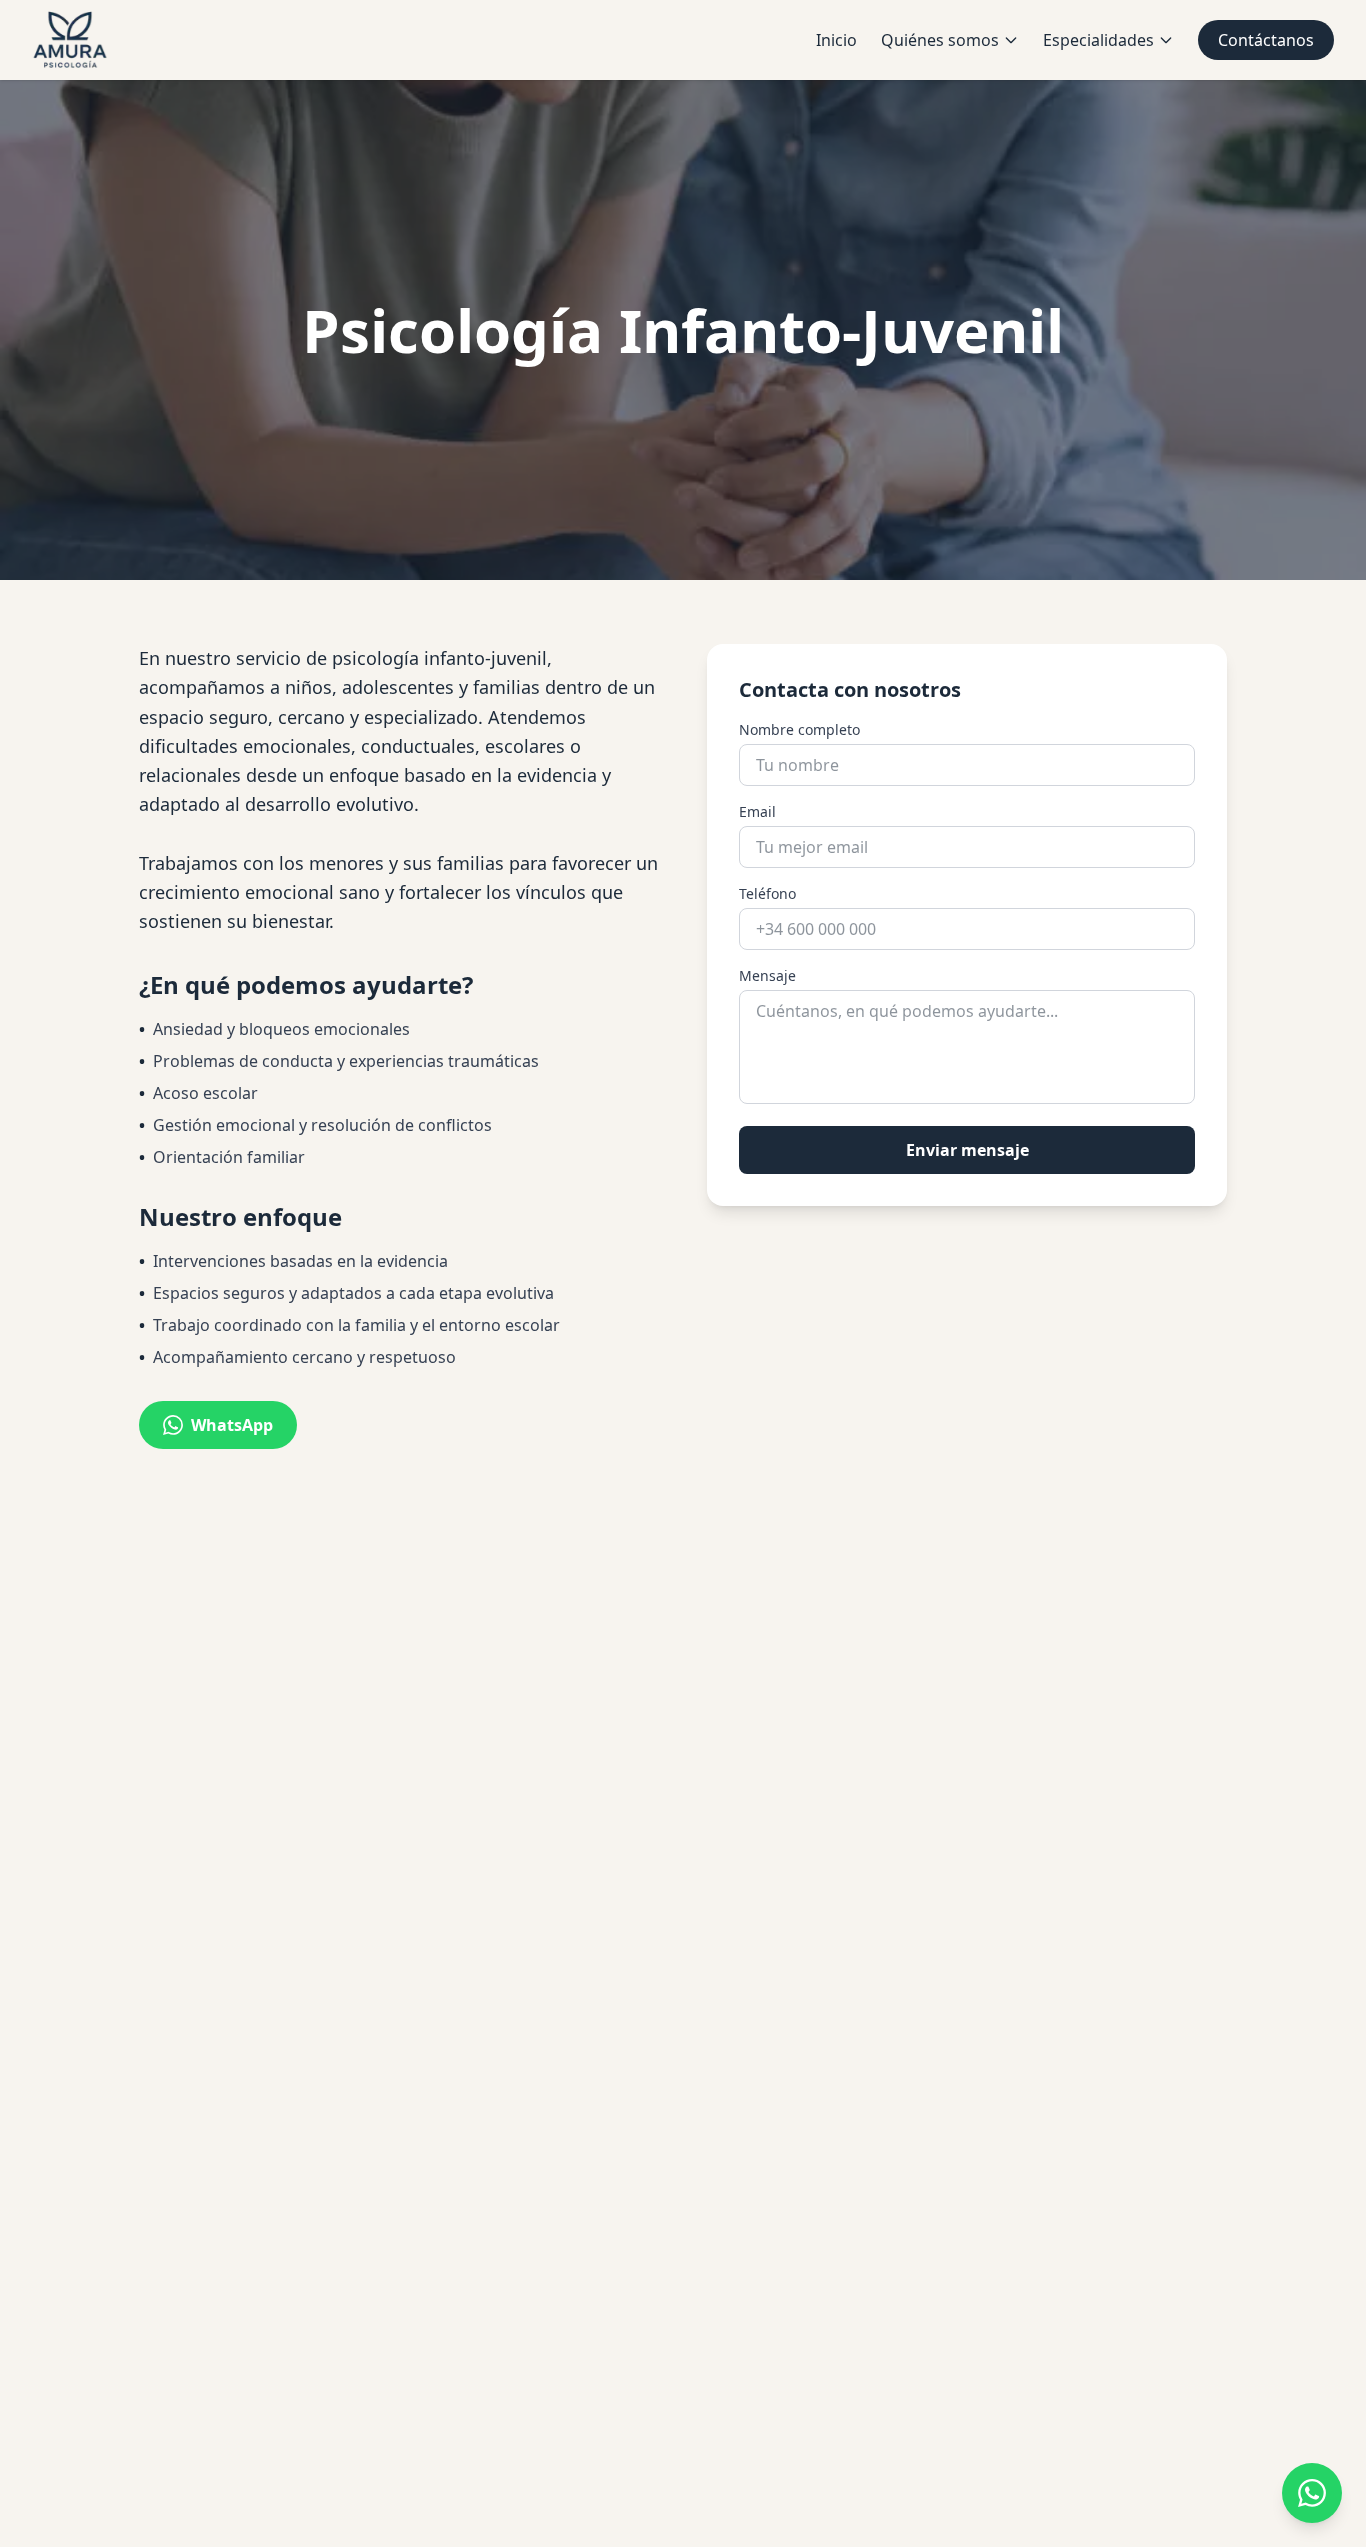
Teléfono (767, 893)
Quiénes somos (940, 40)
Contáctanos (1266, 40)
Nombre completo (799, 729)
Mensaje (767, 975)
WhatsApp (232, 1425)
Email (757, 811)
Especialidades (1098, 40)
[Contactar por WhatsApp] (1312, 2493)
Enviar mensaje (967, 1150)
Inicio (836, 40)
